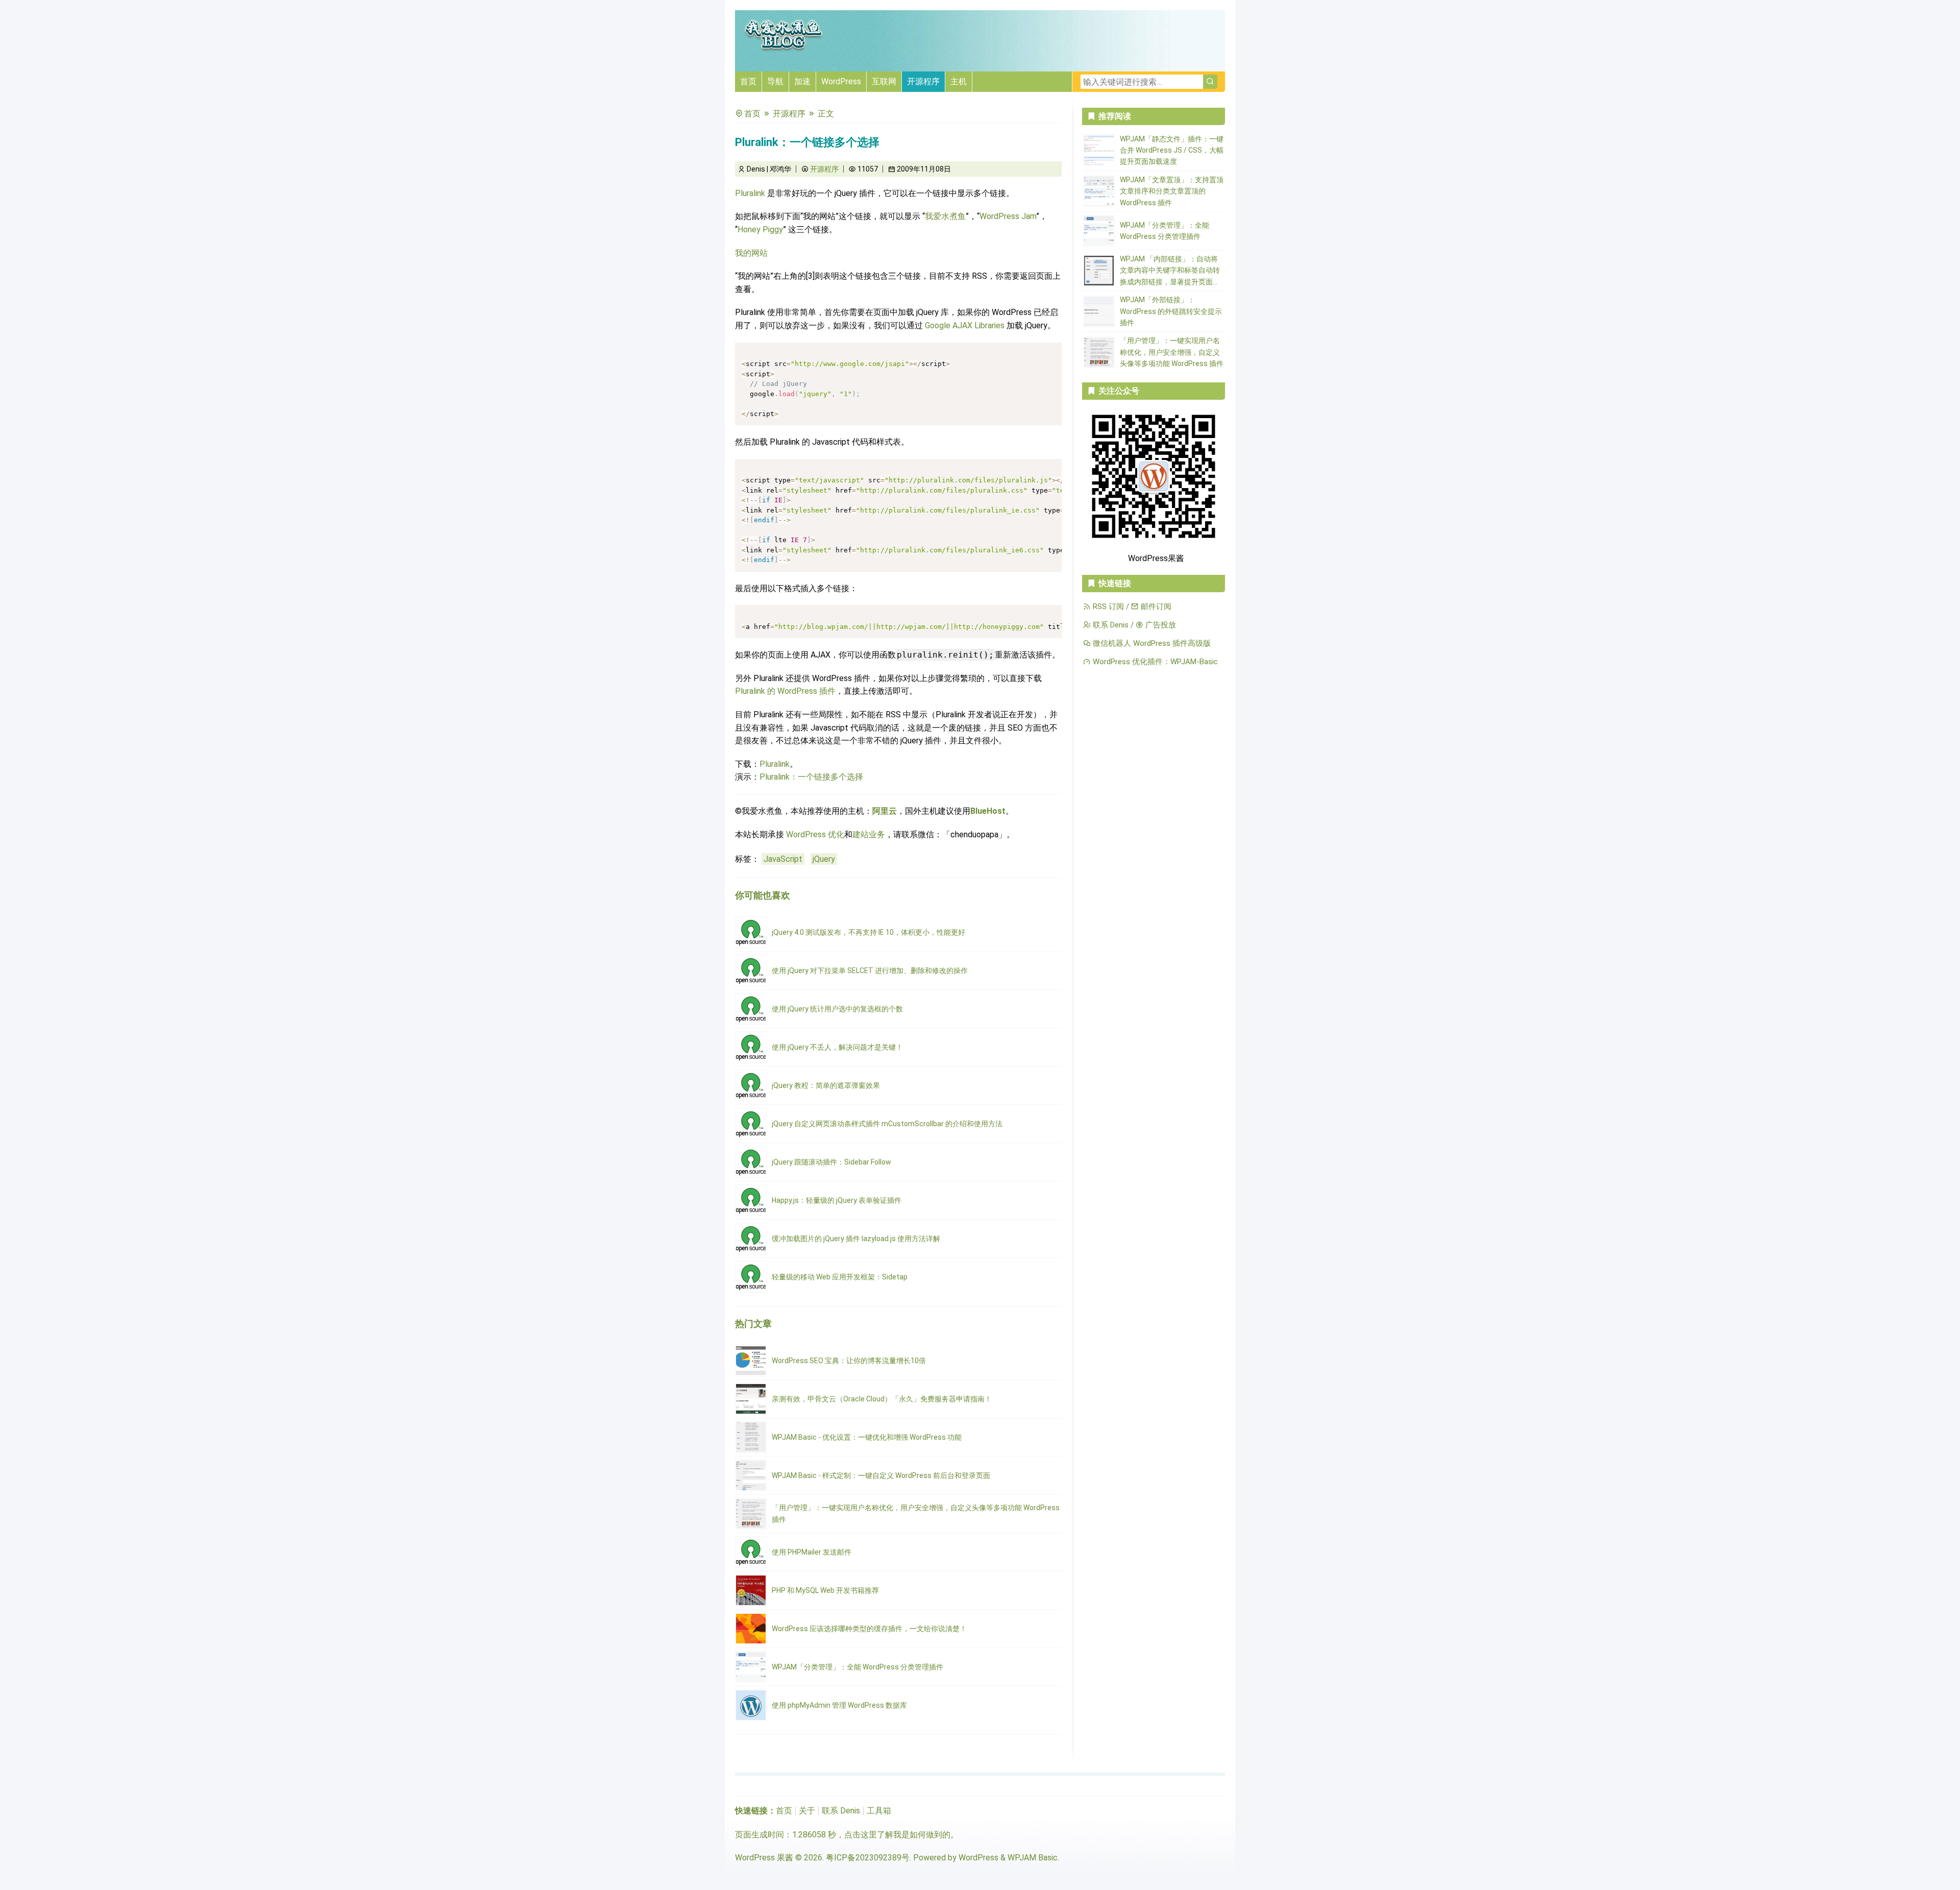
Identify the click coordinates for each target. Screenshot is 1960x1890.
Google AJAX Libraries (965, 325)
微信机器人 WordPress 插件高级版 (1151, 643)
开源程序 (923, 81)
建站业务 (869, 834)
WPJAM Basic (1033, 1858)
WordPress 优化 (815, 834)
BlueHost (988, 811)
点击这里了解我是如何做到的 (897, 1835)
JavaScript (783, 859)
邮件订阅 (1155, 607)
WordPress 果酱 (764, 1858)
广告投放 (1160, 625)
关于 (807, 1811)
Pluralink (750, 193)
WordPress (841, 81)
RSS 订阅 (1107, 607)
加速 (802, 81)
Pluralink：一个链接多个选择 (811, 777)
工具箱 (879, 1811)
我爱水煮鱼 (945, 216)
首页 (748, 81)
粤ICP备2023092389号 (868, 1858)
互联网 (884, 81)
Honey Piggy (760, 229)
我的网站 (751, 253)
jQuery (824, 859)
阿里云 (885, 811)
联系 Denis (1110, 625)
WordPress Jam (1008, 216)
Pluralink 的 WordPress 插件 (785, 691)
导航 (775, 81)
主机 (959, 81)
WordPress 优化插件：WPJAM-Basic (1154, 662)
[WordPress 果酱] (783, 49)
